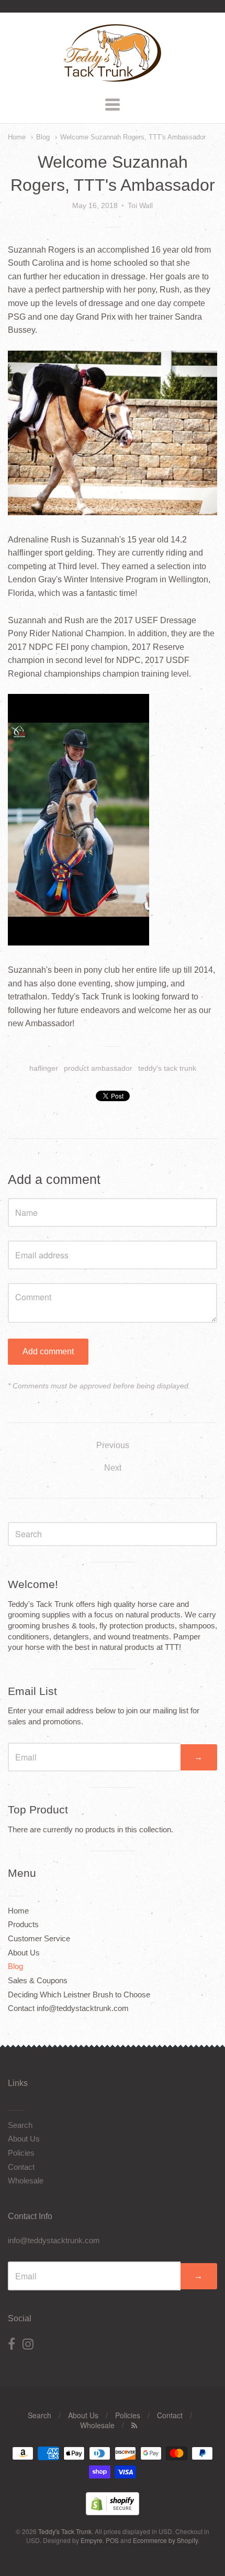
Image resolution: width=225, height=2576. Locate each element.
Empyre (92, 2540)
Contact (21, 2167)
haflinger (44, 1068)
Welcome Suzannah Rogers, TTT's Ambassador (133, 137)
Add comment (48, 1351)
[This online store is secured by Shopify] (113, 2512)
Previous (113, 1445)
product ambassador (98, 1068)
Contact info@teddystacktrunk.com (68, 2008)
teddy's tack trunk (167, 1068)
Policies (21, 2153)
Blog (43, 137)
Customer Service (39, 1938)
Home (17, 137)
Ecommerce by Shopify (165, 2540)
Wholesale (26, 2181)
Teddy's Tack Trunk (65, 2531)
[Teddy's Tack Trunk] (113, 77)
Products (23, 1924)
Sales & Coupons (38, 1980)
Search (20, 2125)
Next (113, 1468)
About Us (24, 1953)
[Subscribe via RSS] (134, 2425)
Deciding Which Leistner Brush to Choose (79, 1995)
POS (112, 2540)
